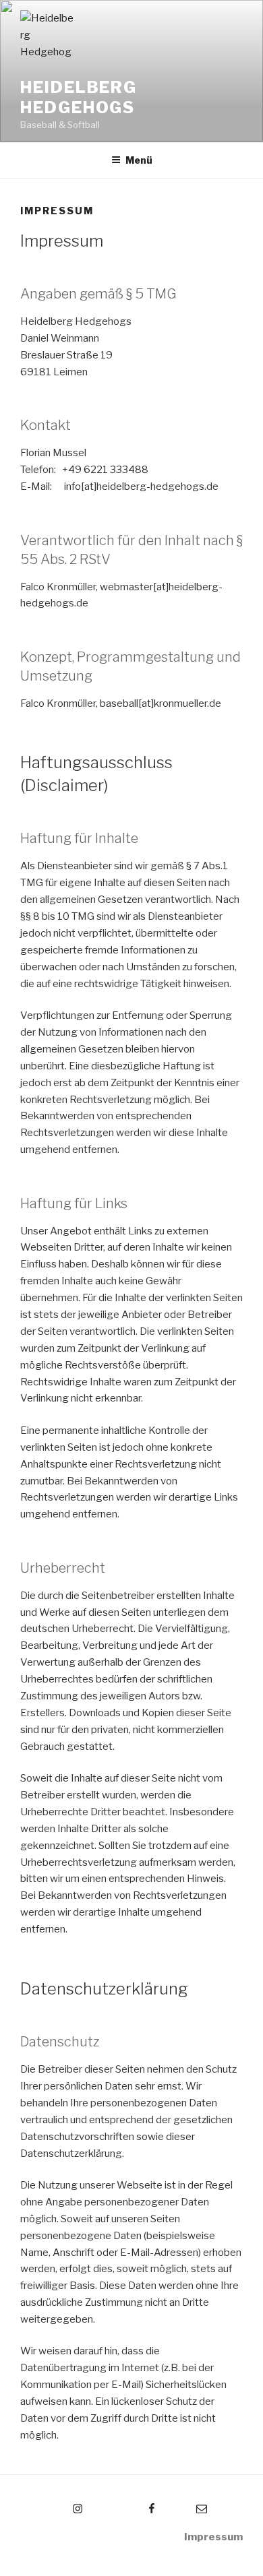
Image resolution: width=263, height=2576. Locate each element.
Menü (139, 160)
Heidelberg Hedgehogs (79, 97)
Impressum (213, 2537)
